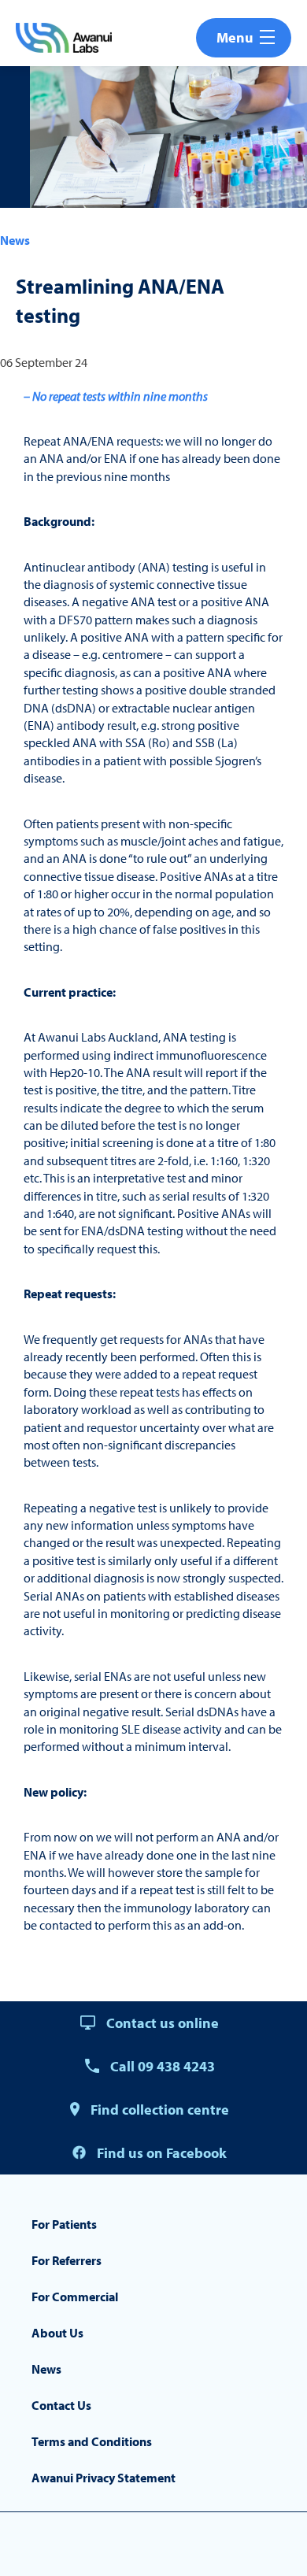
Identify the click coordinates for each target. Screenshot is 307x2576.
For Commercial (75, 2297)
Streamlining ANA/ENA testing (120, 300)
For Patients (64, 2224)
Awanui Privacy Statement (104, 2478)
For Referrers (67, 2260)
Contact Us (61, 2405)
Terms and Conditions (92, 2441)
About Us (57, 2333)
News (15, 240)
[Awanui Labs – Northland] (64, 38)
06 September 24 (44, 362)
